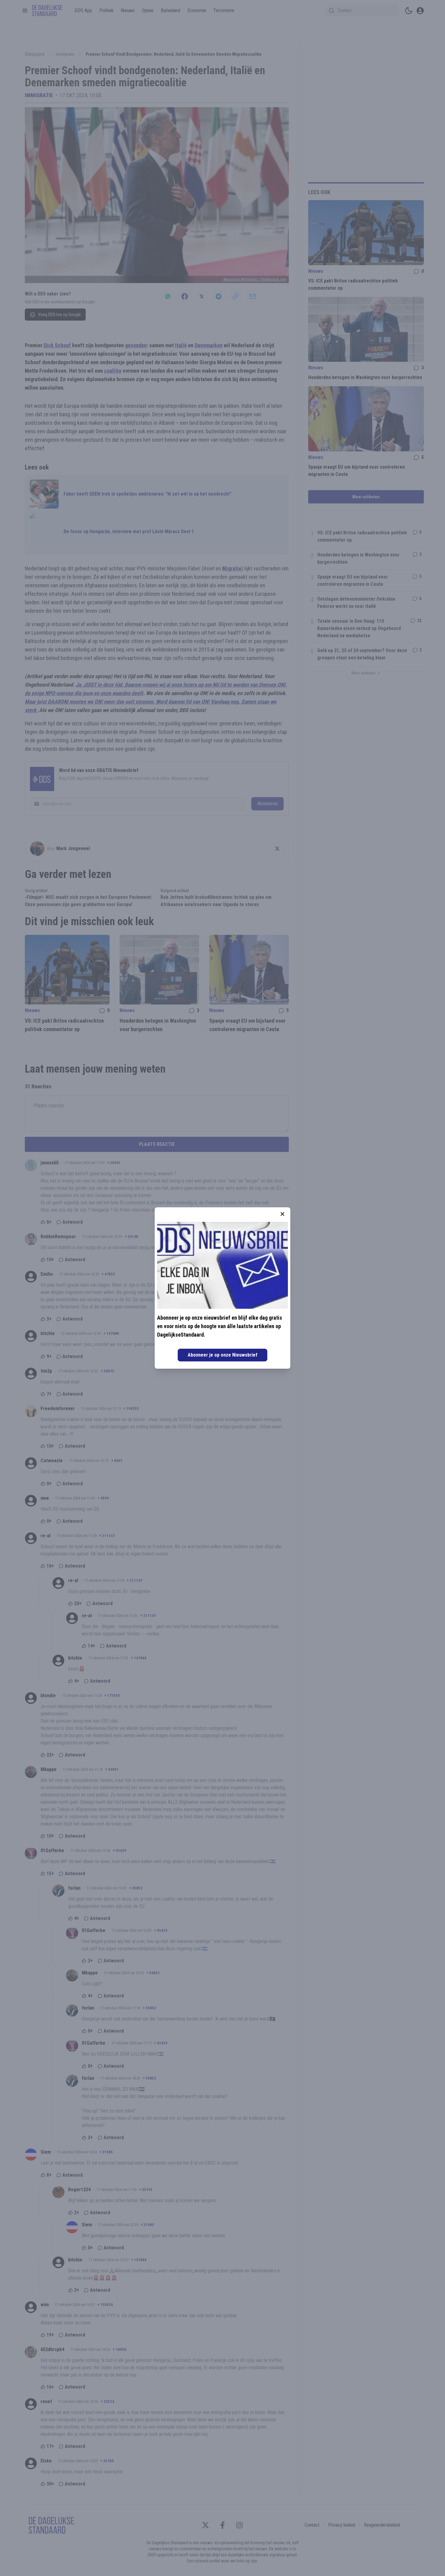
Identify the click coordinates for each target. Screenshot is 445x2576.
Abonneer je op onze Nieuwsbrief (222, 1355)
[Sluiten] (282, 1214)
